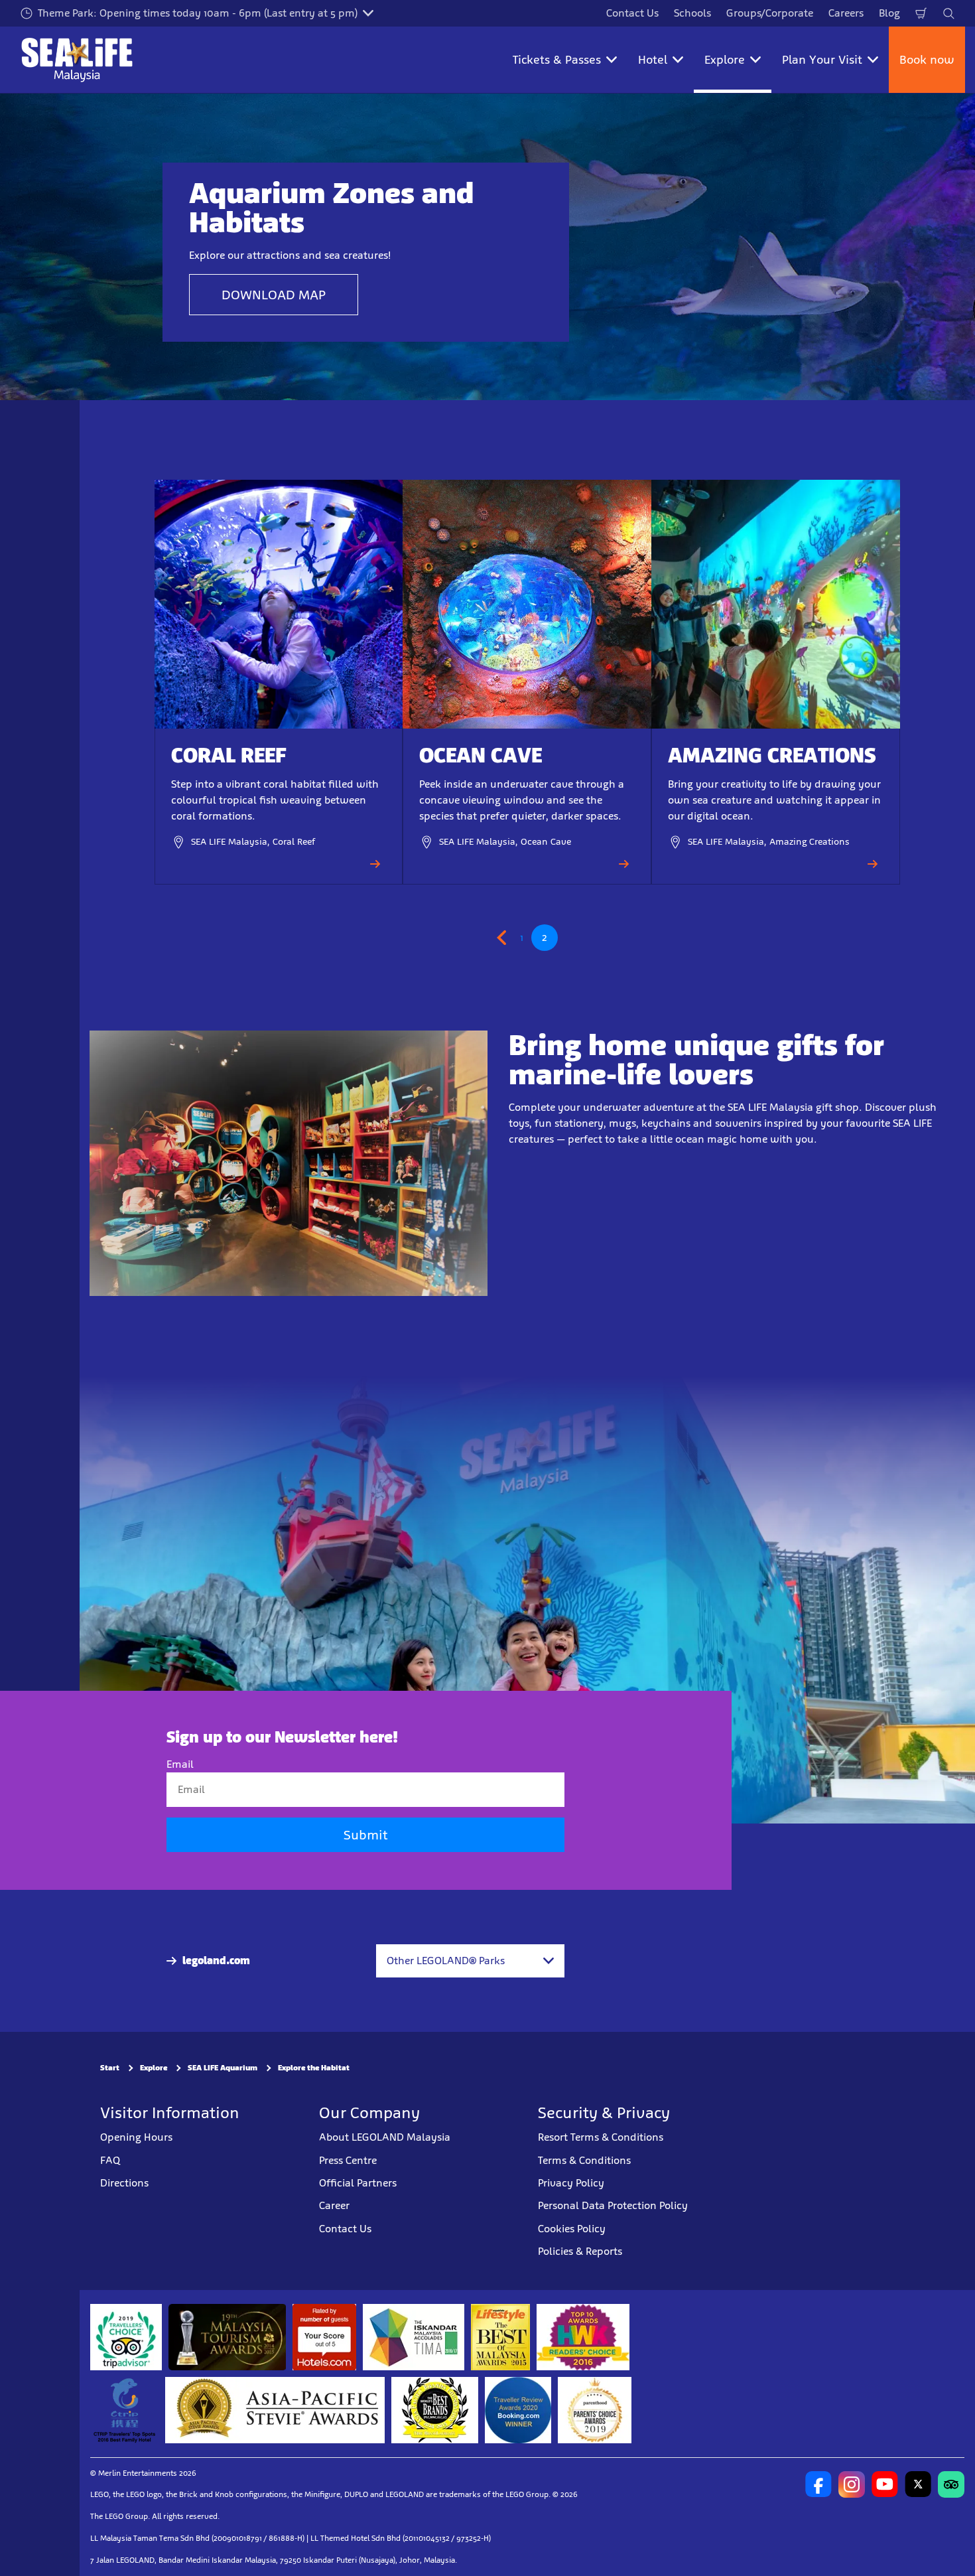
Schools (692, 13)
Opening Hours (136, 2137)
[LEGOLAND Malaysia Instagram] (852, 2484)
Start (110, 2068)
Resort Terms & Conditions (601, 2137)
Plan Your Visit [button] (822, 60)
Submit (365, 1835)
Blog (889, 13)
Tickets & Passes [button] (557, 60)
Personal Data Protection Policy (613, 2205)
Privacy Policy (571, 2183)
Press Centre (348, 2160)
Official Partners (358, 2183)
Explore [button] (725, 60)
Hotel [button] (653, 60)
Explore (154, 2068)
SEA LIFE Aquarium (223, 2068)
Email (180, 1764)
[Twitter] (918, 2484)
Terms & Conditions (584, 2160)
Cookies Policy (572, 2229)
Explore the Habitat (314, 2068)
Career (334, 2205)
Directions (124, 2183)
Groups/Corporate (770, 13)
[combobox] (470, 1961)
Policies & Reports (580, 2251)
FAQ (110, 2160)
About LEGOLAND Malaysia (385, 2137)
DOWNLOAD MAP (274, 295)
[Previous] (504, 938)
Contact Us (632, 13)
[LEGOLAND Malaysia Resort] (818, 2484)
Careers (846, 13)
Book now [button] (927, 60)
